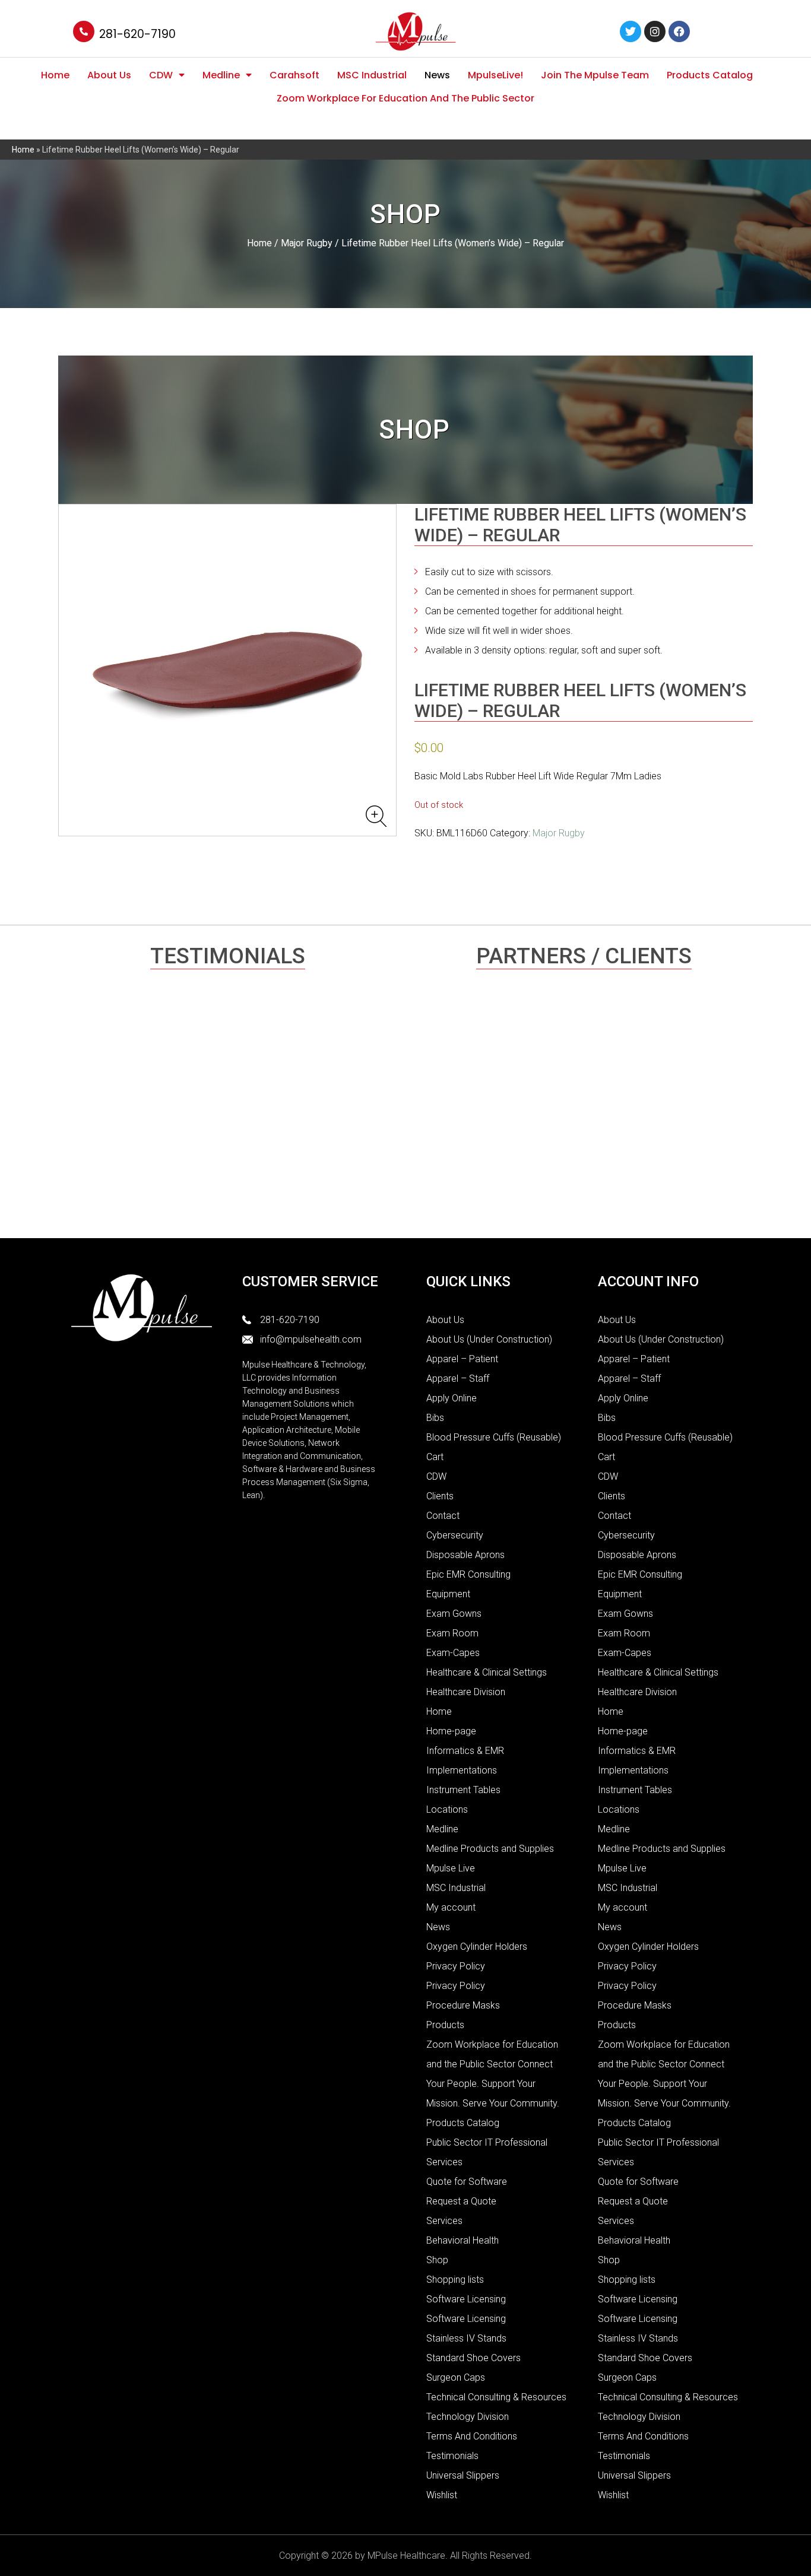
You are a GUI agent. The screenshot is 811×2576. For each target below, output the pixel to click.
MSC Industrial (372, 75)
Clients (440, 1496)
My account (451, 1907)
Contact (443, 1516)
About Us (109, 75)
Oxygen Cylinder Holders (477, 1947)
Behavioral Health (462, 2240)
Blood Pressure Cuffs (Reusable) (494, 1437)
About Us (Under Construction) (489, 1339)
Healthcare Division (466, 1692)
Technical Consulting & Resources (496, 2397)
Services (444, 2221)
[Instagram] (655, 31)
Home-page (451, 1731)
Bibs (435, 1418)
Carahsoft (294, 75)
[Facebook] (679, 31)
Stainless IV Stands (466, 2338)
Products (445, 2025)
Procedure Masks (463, 2005)
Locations (447, 1809)
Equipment (448, 1594)
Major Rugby (307, 243)
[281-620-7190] (84, 31)
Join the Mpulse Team (595, 75)
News (437, 75)
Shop (437, 2260)
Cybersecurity (455, 1535)
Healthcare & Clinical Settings (487, 1672)
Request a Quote (461, 2201)
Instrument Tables (463, 1790)
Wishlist (442, 2495)
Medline (221, 75)
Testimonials (452, 2456)
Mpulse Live (451, 1868)
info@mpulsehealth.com (311, 1339)
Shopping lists (455, 2280)
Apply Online (452, 1398)
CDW (161, 75)
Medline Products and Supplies (490, 1849)
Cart (435, 1457)
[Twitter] (631, 31)
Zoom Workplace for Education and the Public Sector (405, 98)
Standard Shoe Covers (473, 2358)
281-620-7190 (137, 34)
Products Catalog (710, 75)
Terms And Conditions (472, 2436)
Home (55, 75)
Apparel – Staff (458, 1379)
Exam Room (452, 1633)
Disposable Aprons (465, 1555)
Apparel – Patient (462, 1359)
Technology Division (468, 2417)
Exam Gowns (454, 1614)
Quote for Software (467, 2182)
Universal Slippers (463, 2475)
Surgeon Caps (456, 2377)
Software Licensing (466, 2299)
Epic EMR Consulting (468, 1574)
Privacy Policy (456, 1966)
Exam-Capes (453, 1653)
